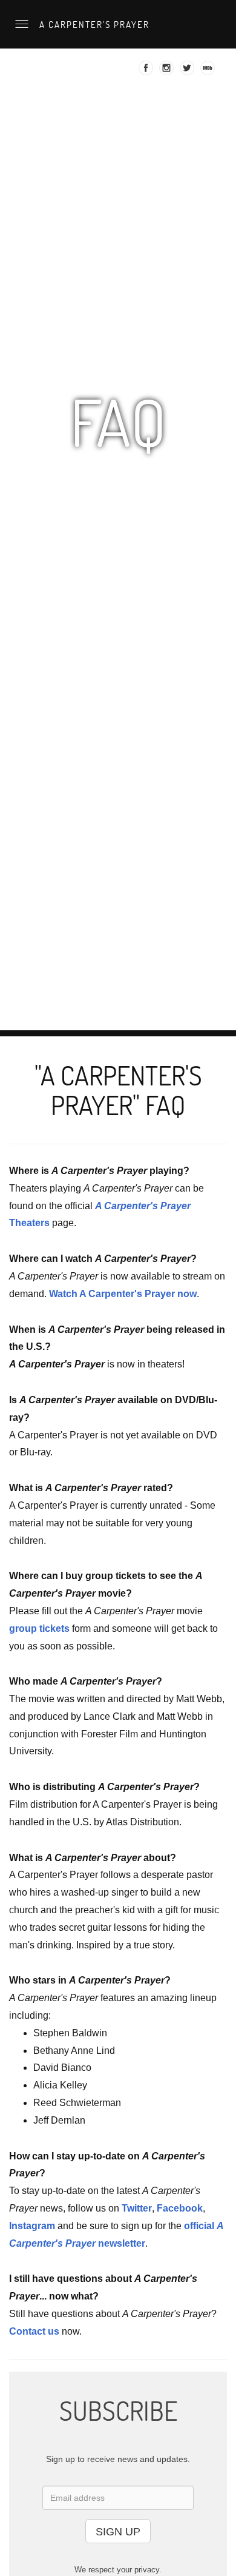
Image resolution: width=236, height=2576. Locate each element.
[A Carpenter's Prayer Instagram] (168, 72)
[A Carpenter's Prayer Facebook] (147, 72)
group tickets (39, 1628)
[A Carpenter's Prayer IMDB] (209, 72)
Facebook (180, 2208)
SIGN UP (118, 2532)
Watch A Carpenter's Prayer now (123, 1294)
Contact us (34, 2331)
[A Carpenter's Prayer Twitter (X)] (188, 72)
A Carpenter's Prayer (93, 24)
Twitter (137, 2208)
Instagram (32, 2226)
